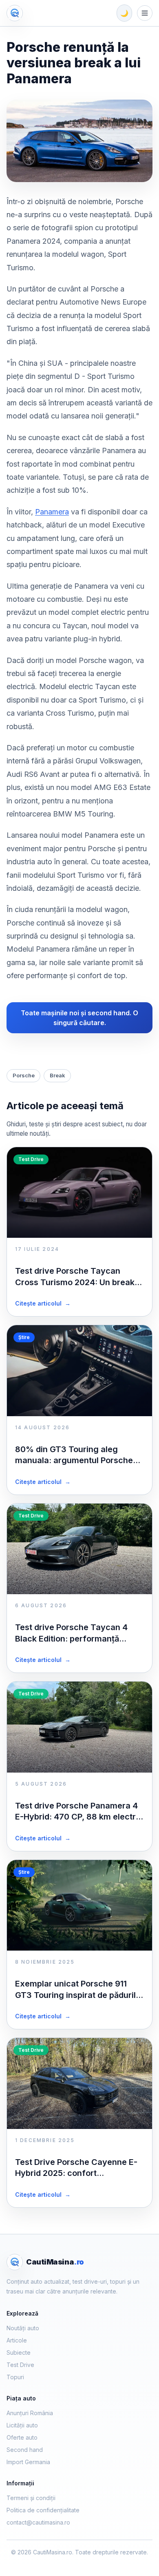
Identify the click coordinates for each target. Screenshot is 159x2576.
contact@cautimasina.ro (38, 2522)
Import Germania (28, 2462)
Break (57, 1075)
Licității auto (22, 2425)
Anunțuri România (30, 2413)
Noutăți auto (23, 2328)
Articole (17, 2340)
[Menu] (145, 13)
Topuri (15, 2377)
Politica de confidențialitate (43, 2510)
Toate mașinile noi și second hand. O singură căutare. (79, 1018)
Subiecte (19, 2352)
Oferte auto (22, 2437)
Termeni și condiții (31, 2498)
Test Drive (20, 2365)
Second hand (25, 2450)
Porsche (24, 1075)
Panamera (52, 512)
